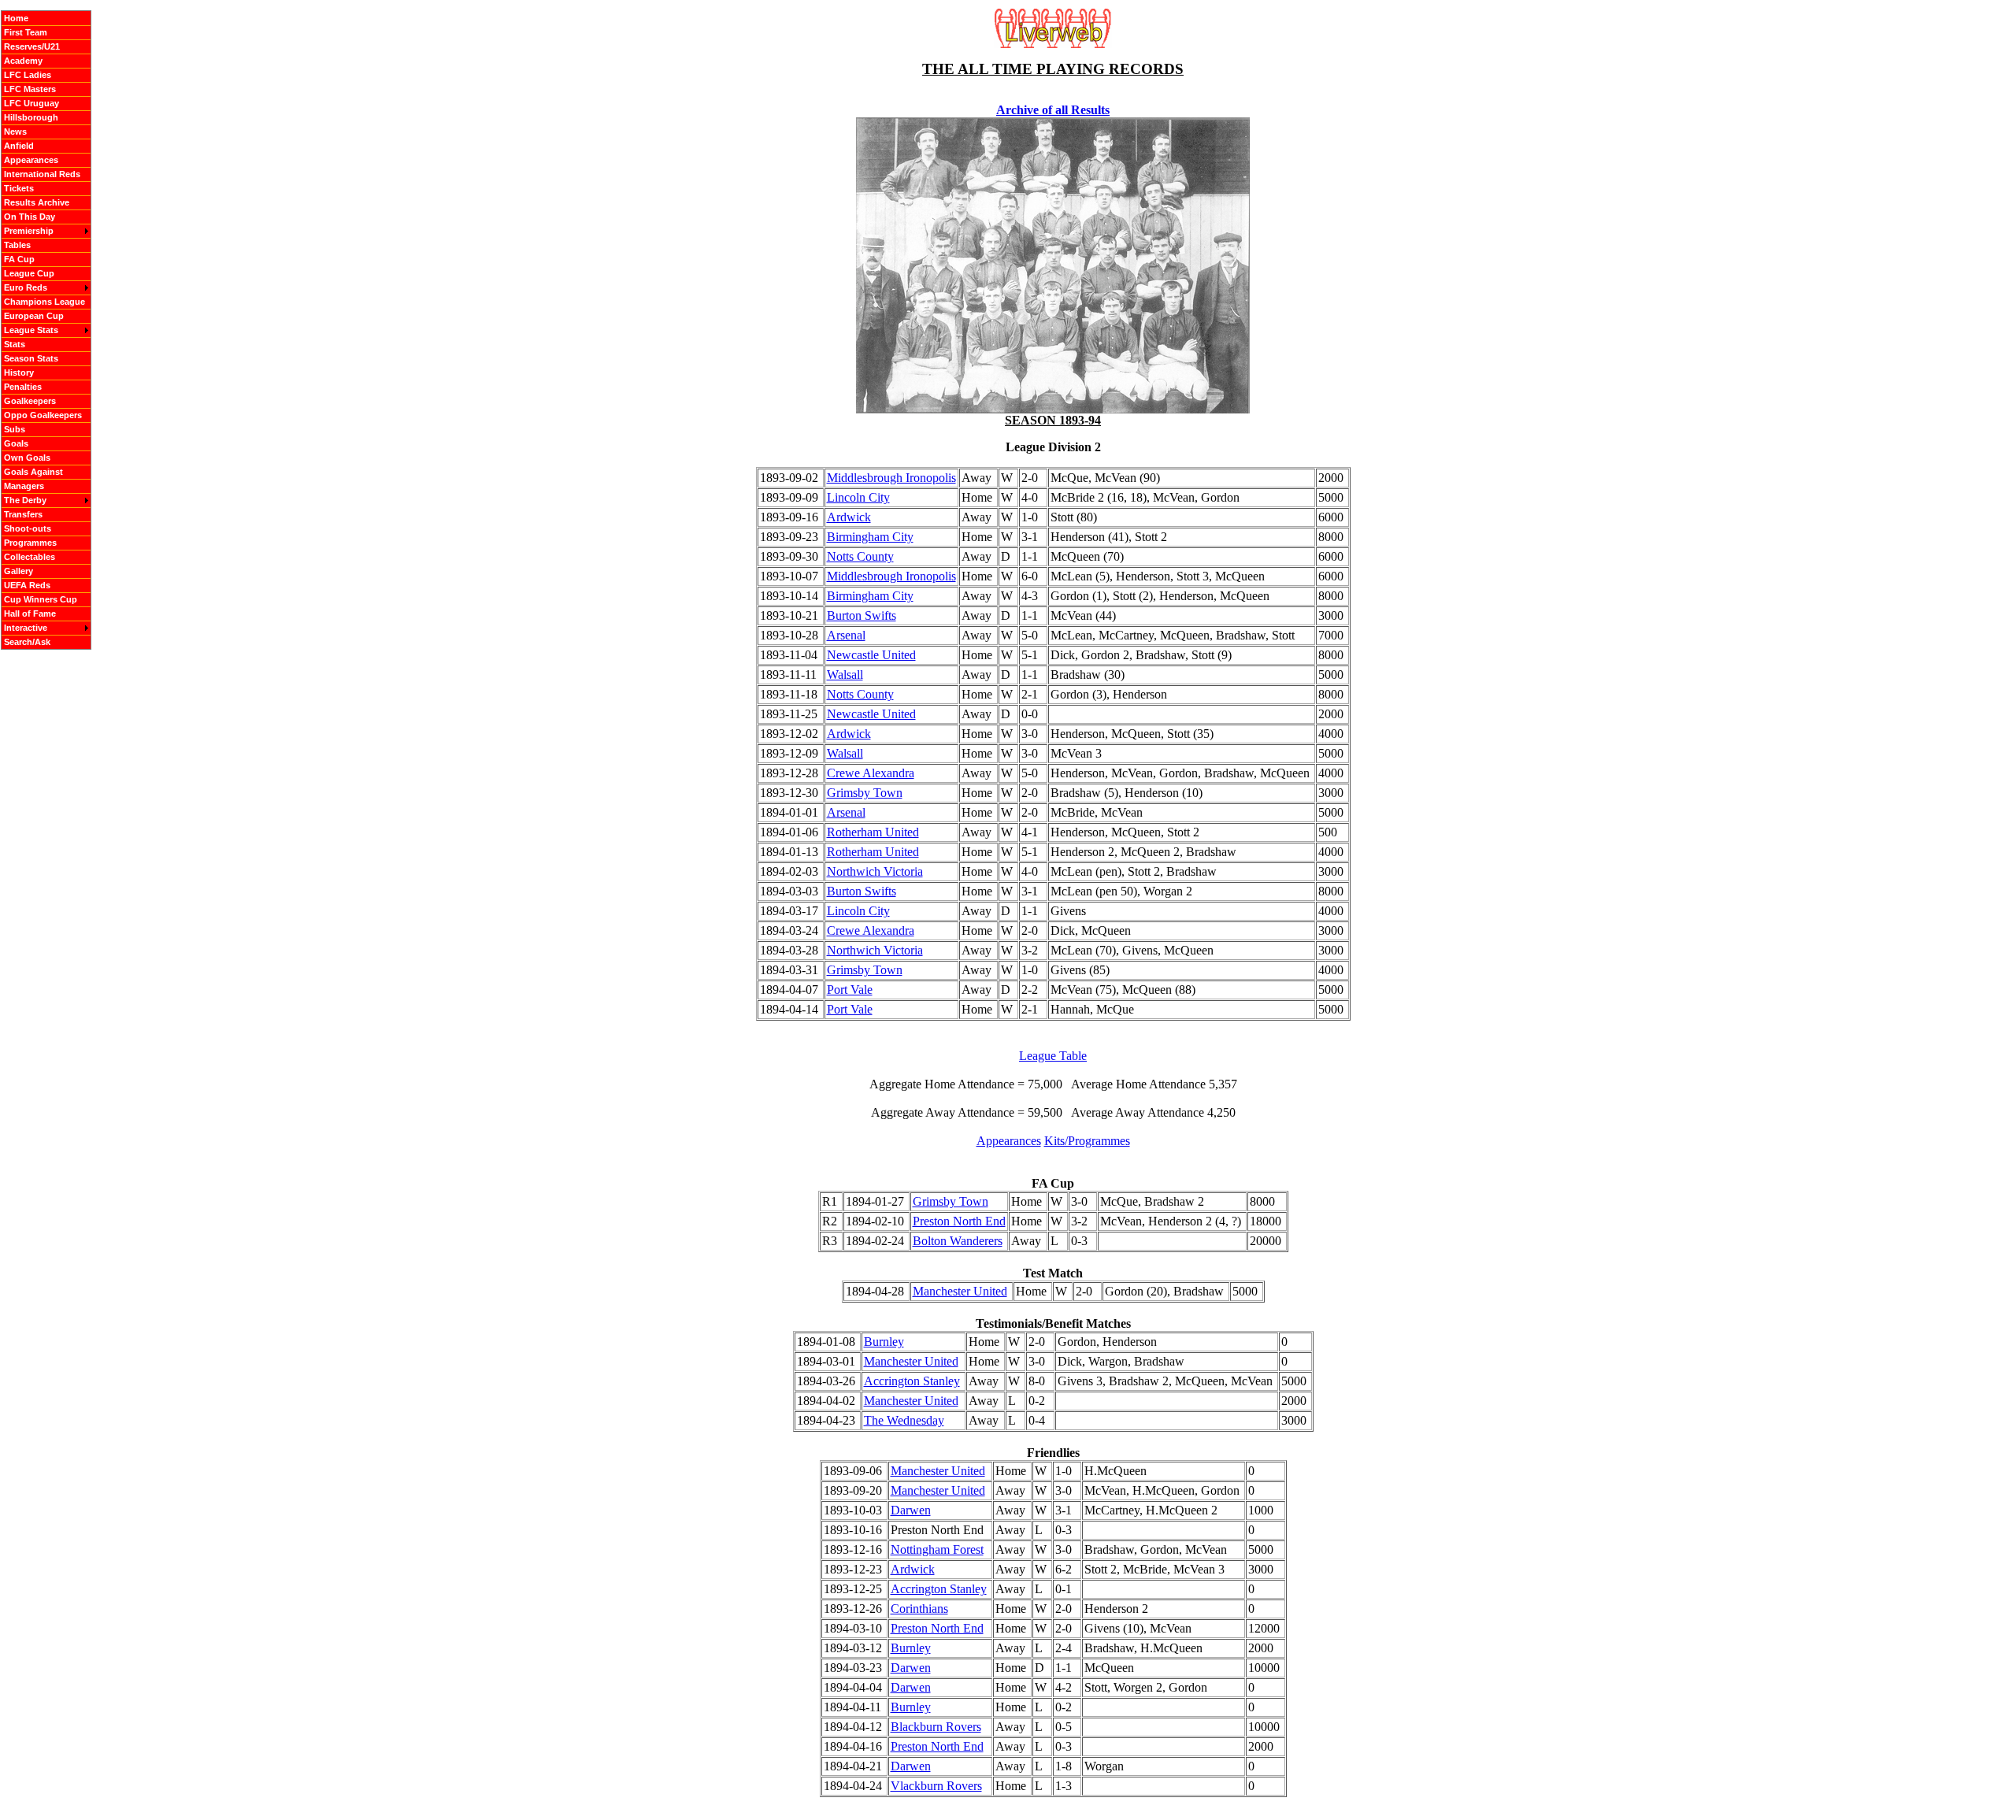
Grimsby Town (865, 793)
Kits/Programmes (1087, 1141)
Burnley (884, 1342)
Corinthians (919, 1609)
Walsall (845, 675)
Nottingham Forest (937, 1549)
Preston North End (959, 1221)
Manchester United (960, 1291)
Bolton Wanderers (958, 1241)
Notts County (860, 556)
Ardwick (849, 517)
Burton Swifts (862, 615)
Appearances (1009, 1141)
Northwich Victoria (875, 871)
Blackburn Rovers (936, 1727)
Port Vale (850, 990)
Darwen (911, 1510)
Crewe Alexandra (871, 773)
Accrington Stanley (912, 1381)
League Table (1053, 1056)
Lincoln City (858, 497)
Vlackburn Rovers (936, 1786)
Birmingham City (870, 537)
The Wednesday (904, 1420)
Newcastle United (871, 655)
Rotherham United (873, 832)
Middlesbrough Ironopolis (891, 478)
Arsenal (846, 635)
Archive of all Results (1053, 110)
